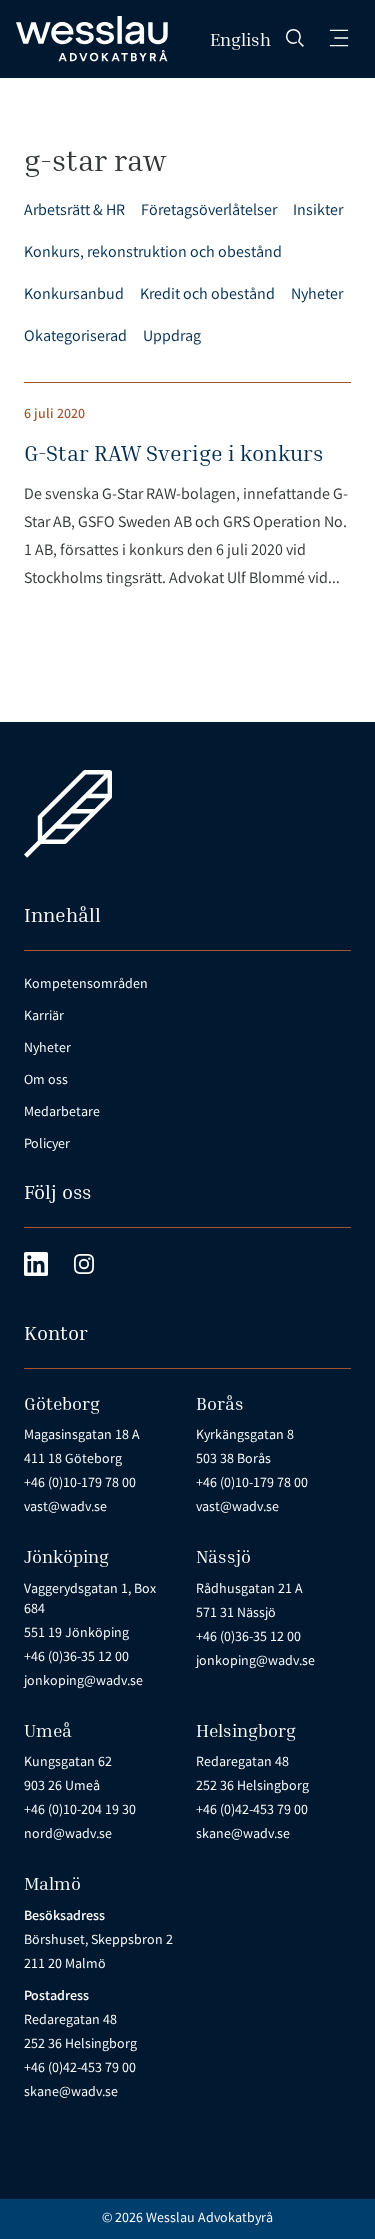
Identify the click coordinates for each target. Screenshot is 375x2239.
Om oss (46, 1081)
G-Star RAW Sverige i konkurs (173, 453)
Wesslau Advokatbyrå (209, 2219)
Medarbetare (62, 1113)
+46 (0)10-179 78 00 (80, 1484)
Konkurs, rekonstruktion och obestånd (153, 253)
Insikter (318, 211)
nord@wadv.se (68, 1835)
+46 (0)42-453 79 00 (252, 1811)
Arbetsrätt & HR (74, 211)
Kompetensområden (86, 985)
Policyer (47, 1145)
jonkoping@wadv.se (83, 1682)
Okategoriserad (75, 337)
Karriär (44, 1017)
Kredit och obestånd (207, 295)
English (240, 39)
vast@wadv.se (65, 1508)
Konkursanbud (74, 295)
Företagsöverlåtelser (209, 211)
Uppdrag (172, 337)
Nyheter (317, 295)
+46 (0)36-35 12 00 (76, 1658)
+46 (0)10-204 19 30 (80, 1811)
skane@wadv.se (243, 1835)
